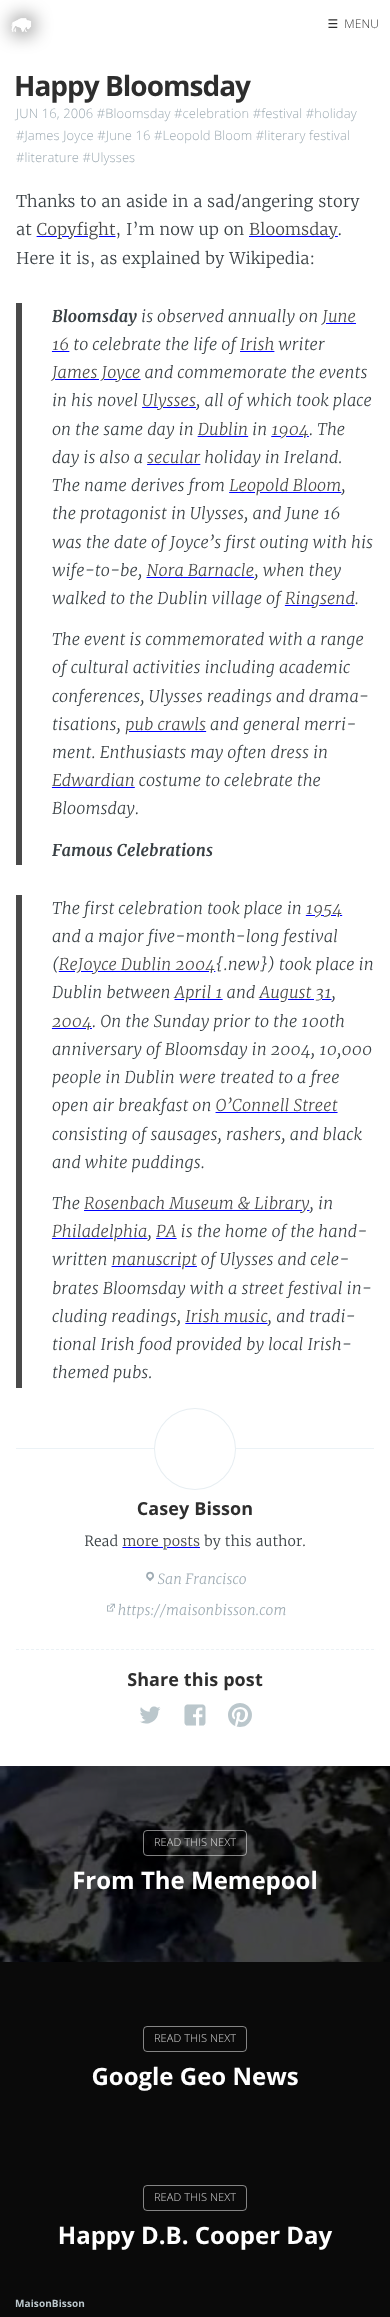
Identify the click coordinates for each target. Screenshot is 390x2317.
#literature (47, 157)
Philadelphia (100, 1232)
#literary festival (303, 135)
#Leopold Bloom (203, 135)
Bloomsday (293, 230)
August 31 (295, 993)
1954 (324, 909)
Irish (257, 345)
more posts (161, 1541)
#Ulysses (109, 157)
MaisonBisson (50, 2303)
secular (173, 458)
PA (166, 1232)
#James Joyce (55, 135)
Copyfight (76, 230)
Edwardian (93, 781)
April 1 (199, 993)
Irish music (226, 1317)
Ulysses (169, 401)
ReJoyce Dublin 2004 (137, 965)
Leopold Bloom (285, 486)
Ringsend (320, 599)
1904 (290, 430)
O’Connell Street (277, 1106)
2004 (72, 1022)
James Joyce (96, 373)
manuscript (154, 1260)
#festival (277, 113)
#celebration (211, 113)
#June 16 (123, 135)
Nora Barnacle (201, 571)
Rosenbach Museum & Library (197, 1204)
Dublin (223, 430)
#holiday (331, 113)
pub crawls (165, 725)
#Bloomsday (134, 113)
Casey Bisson (195, 1509)
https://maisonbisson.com (202, 1610)
